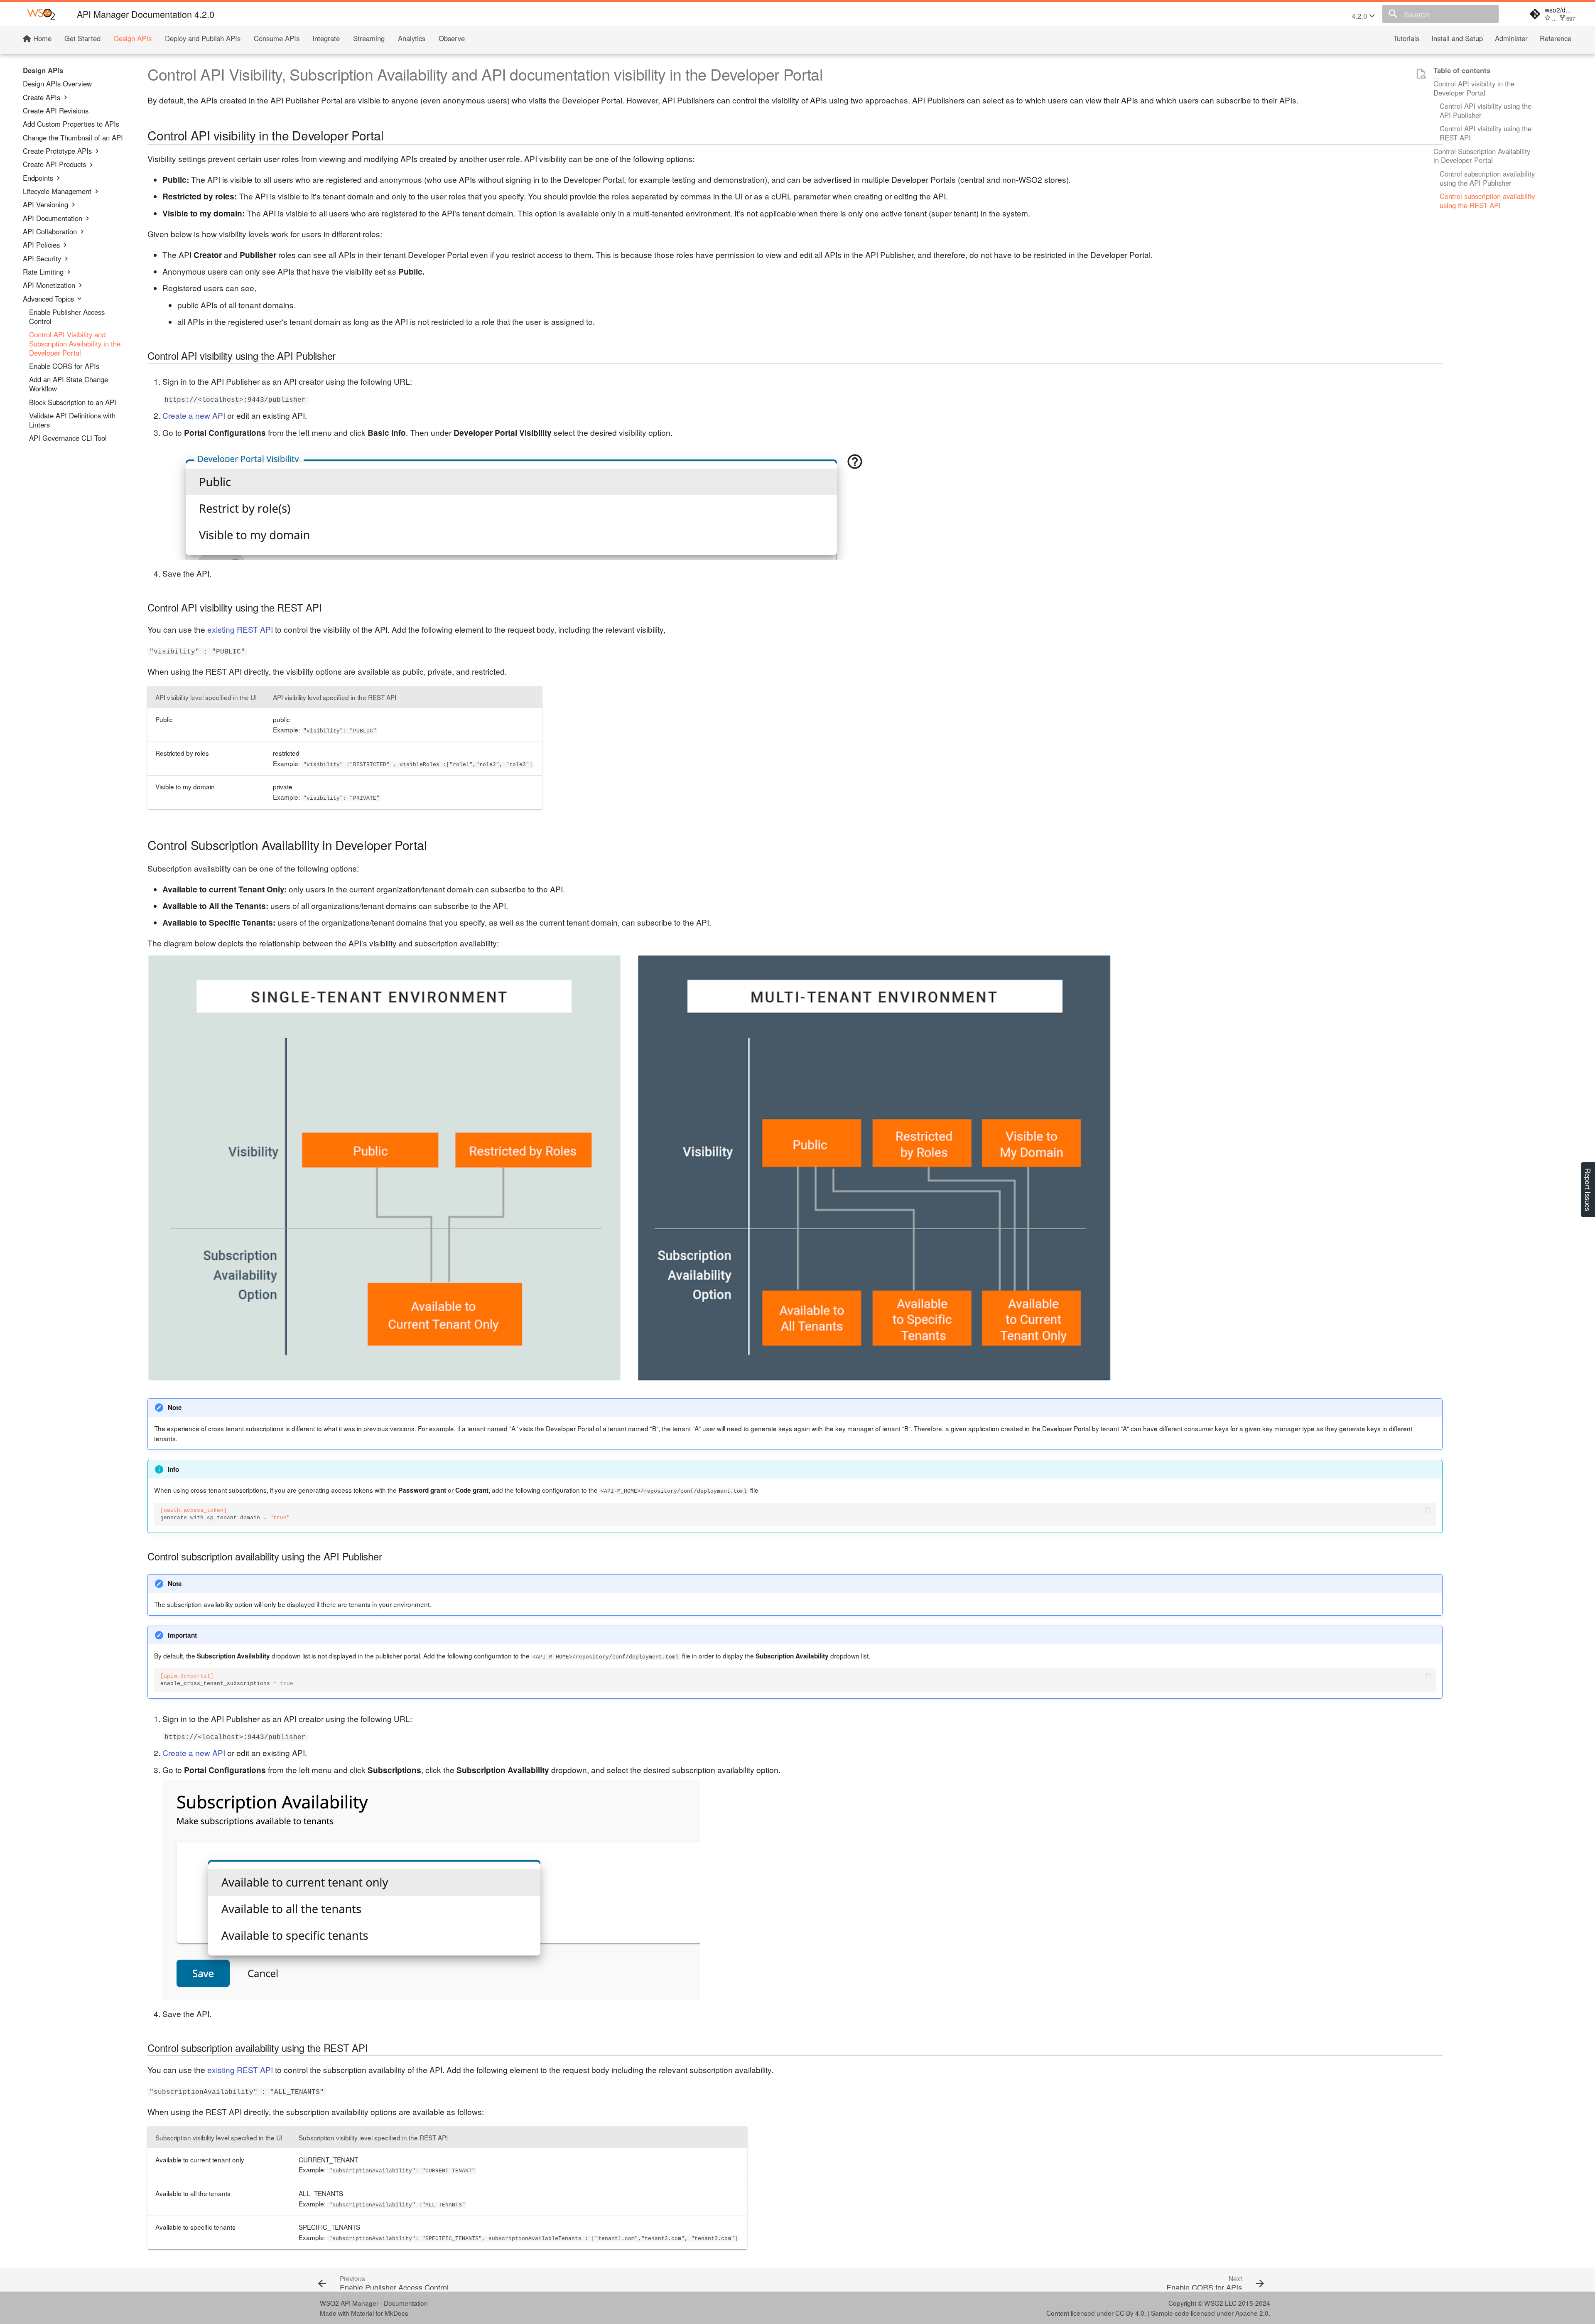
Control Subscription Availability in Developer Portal (1482, 156)
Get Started (82, 39)
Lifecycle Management (57, 192)
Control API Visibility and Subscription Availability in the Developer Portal (75, 344)
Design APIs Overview (57, 84)
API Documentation (53, 218)
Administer (1511, 39)
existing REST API (240, 629)
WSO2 (1214, 2303)
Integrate (326, 39)
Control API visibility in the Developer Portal (1474, 88)
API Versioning (45, 205)
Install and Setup (1457, 39)
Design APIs (133, 39)
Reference (1555, 39)
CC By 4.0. (1131, 2313)
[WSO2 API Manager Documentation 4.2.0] (41, 14)
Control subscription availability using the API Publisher (1487, 179)
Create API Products (54, 165)
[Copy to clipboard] (1428, 1510)
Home (41, 39)
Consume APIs (277, 39)
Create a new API (194, 415)
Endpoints (38, 178)
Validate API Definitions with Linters (72, 420)
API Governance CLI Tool (68, 438)
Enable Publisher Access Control (67, 317)
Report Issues (1588, 1190)
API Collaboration (50, 232)
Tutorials (1406, 39)
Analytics (412, 39)
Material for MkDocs (380, 2313)
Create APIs (42, 97)
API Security (42, 258)
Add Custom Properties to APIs (71, 124)
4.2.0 (1360, 16)
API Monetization (49, 285)
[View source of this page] (1421, 74)
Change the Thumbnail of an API (73, 138)
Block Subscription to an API (73, 402)
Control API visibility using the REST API (1486, 133)
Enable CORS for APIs (64, 366)
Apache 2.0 (1252, 2313)
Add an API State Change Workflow (69, 384)
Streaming (369, 39)
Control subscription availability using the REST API (1487, 201)
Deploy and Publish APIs (203, 39)
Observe (452, 39)
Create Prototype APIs (57, 151)
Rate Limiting (43, 272)
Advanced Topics (48, 299)
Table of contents (1462, 71)
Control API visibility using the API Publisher (1486, 111)
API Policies (41, 245)
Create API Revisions (56, 111)
